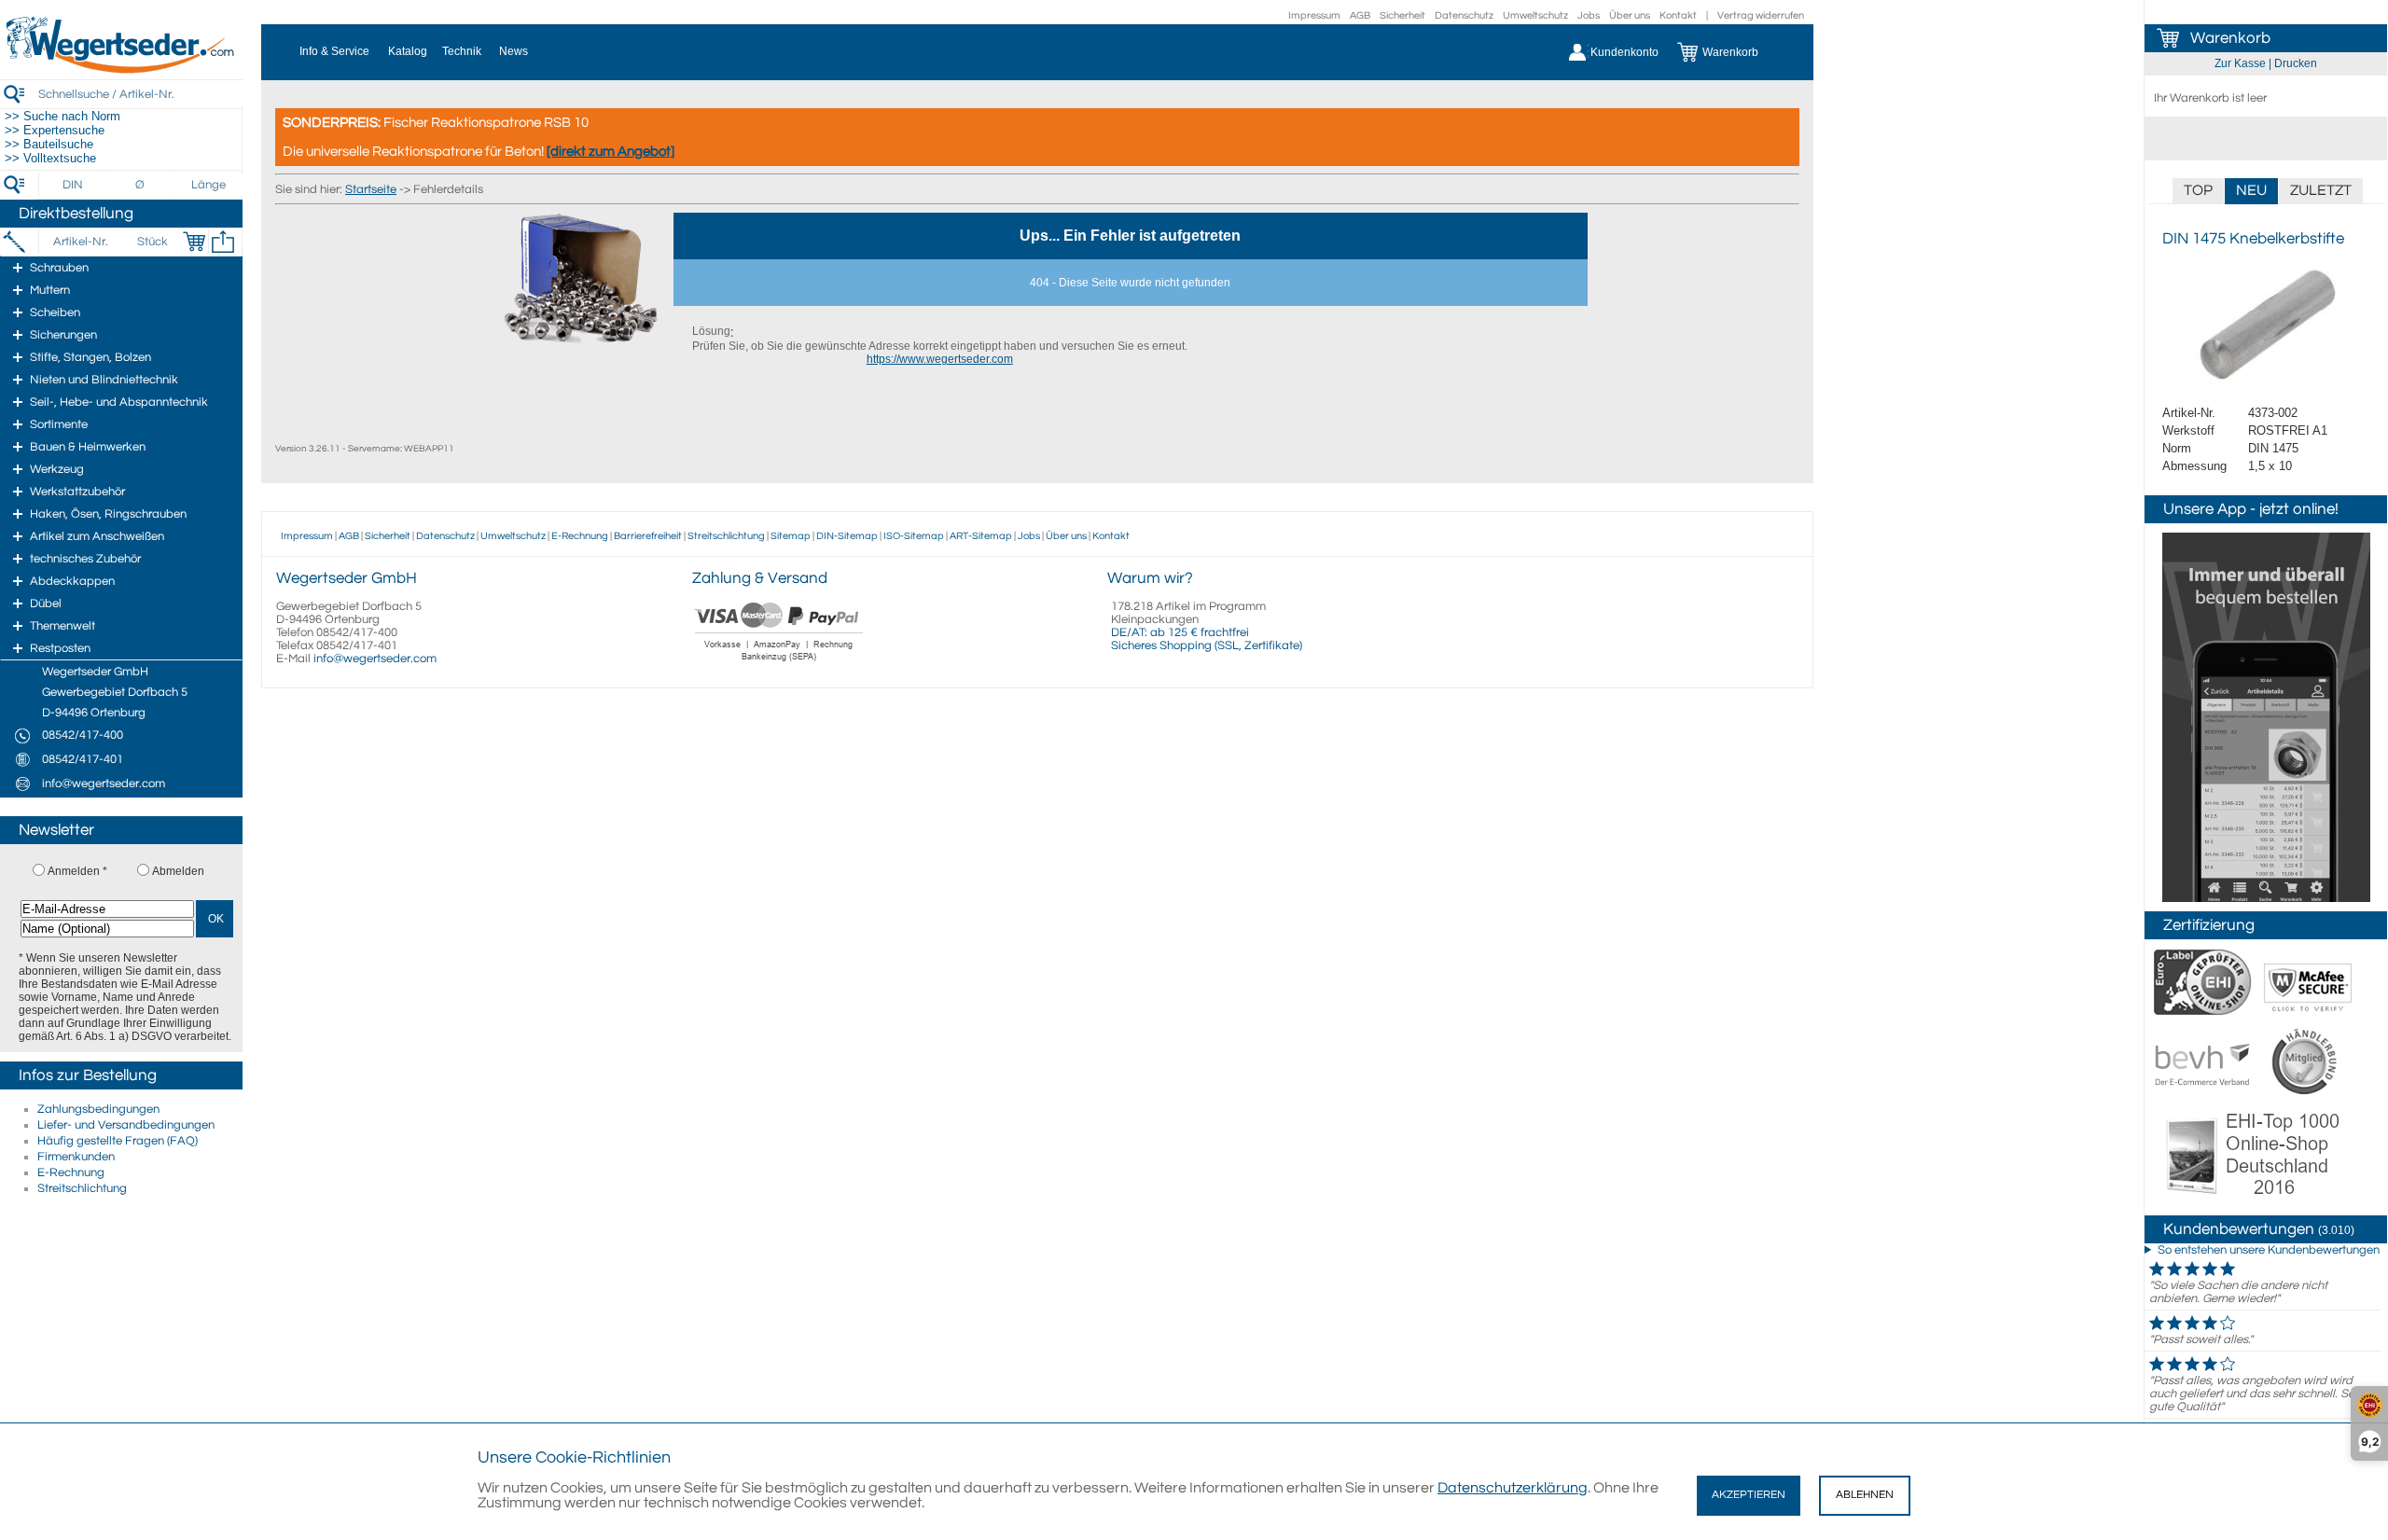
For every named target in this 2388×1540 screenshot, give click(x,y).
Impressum (1314, 15)
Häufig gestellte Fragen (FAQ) (118, 1141)
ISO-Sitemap (914, 536)
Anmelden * (77, 871)
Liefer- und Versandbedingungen (126, 1125)
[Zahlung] (779, 663)
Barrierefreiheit (648, 536)
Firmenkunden (76, 1157)
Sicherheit (1402, 15)
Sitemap (791, 536)
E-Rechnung (71, 1172)
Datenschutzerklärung (1513, 1488)
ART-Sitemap (981, 536)
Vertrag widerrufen (1761, 15)
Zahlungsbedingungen (98, 1109)
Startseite (371, 189)
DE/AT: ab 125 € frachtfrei (1180, 632)
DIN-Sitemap (847, 536)
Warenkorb (2230, 38)
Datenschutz (1464, 15)
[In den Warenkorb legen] (194, 242)
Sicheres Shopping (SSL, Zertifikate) (1207, 645)
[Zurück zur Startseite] (121, 70)
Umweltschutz (1535, 15)
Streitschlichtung (82, 1188)
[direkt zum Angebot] (611, 152)
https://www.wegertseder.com (940, 359)
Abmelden (178, 871)
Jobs (1589, 15)
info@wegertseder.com (375, 659)
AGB (1360, 15)
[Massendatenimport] (223, 242)
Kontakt (1678, 15)
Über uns (1630, 15)
